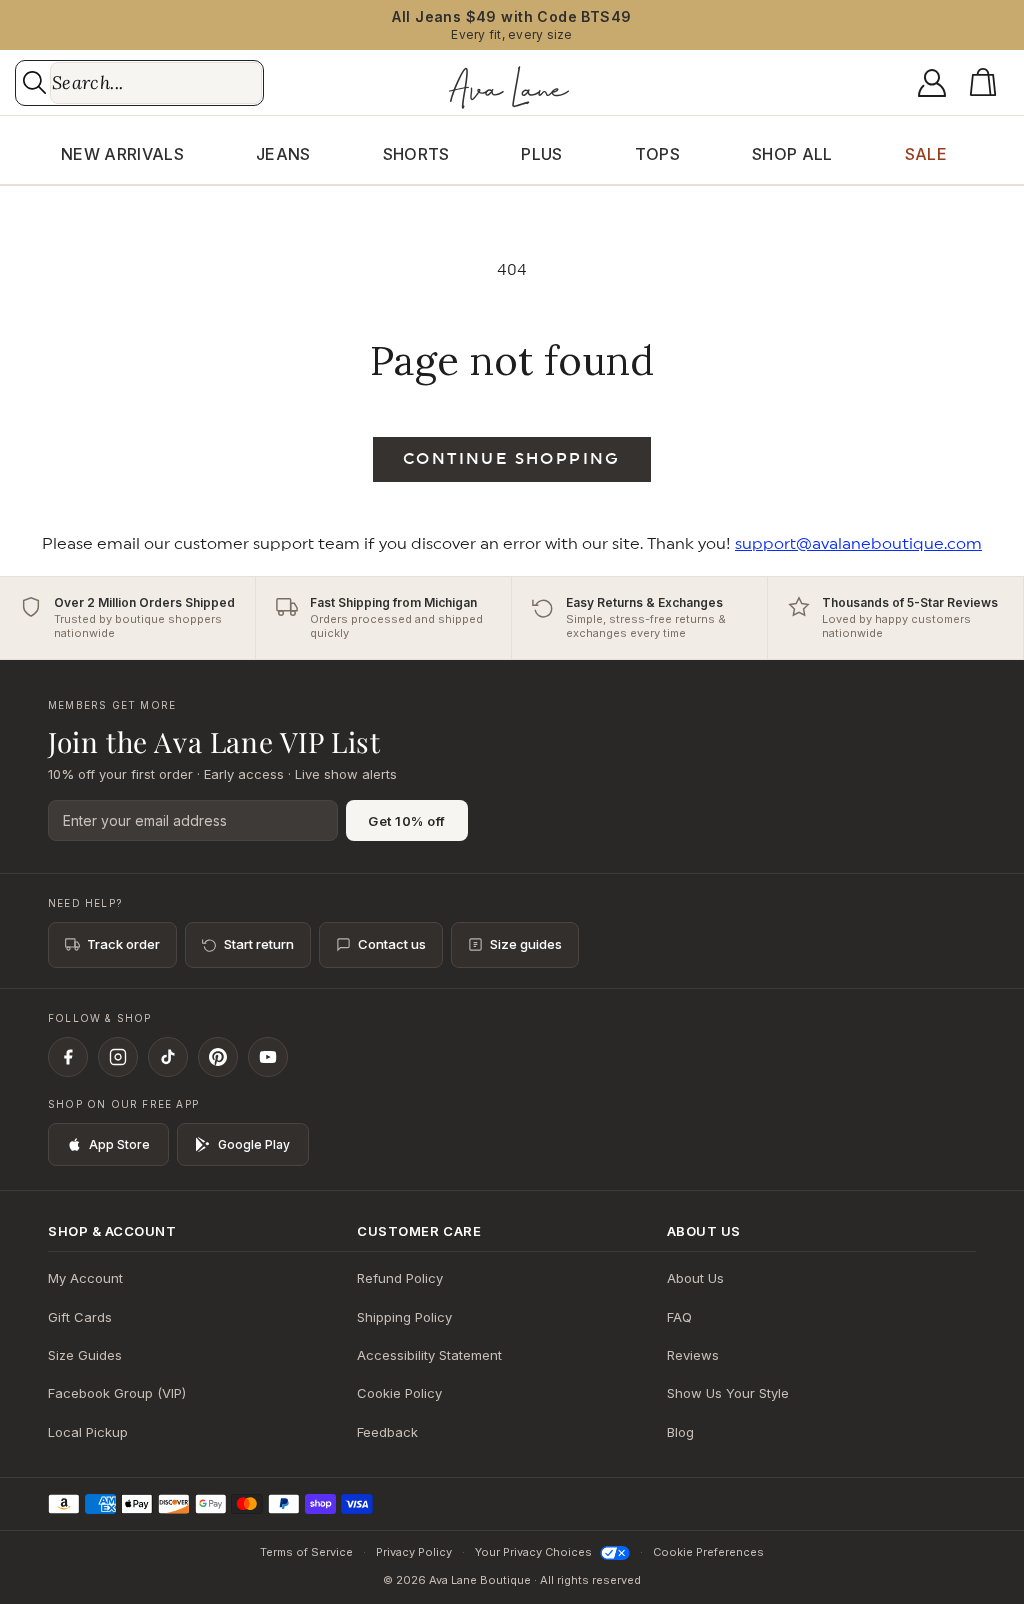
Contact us (392, 944)
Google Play (254, 1144)
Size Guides (85, 1355)
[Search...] (34, 82)
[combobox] (156, 83)
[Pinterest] (218, 1057)
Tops (657, 154)
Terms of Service (306, 1552)
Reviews (693, 1355)
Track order (123, 944)
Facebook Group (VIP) (117, 1393)
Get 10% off (407, 821)
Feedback (387, 1432)
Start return (259, 944)
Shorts (416, 154)
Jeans (283, 154)
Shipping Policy (404, 1317)
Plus (541, 154)
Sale (926, 154)
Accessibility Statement (429, 1355)
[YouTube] (268, 1057)
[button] (987, 83)
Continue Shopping (512, 459)
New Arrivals (122, 154)
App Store (119, 1144)
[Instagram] (118, 1057)
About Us (695, 1278)
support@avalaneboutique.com (858, 544)
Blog (680, 1432)
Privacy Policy (414, 1552)
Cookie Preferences (708, 1552)
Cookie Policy (399, 1393)
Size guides (526, 944)
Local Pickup (88, 1432)
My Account (85, 1278)
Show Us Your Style (728, 1393)
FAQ (679, 1317)
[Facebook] (68, 1057)
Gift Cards (80, 1317)
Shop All (792, 154)
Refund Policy (400, 1278)
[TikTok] (168, 1057)
